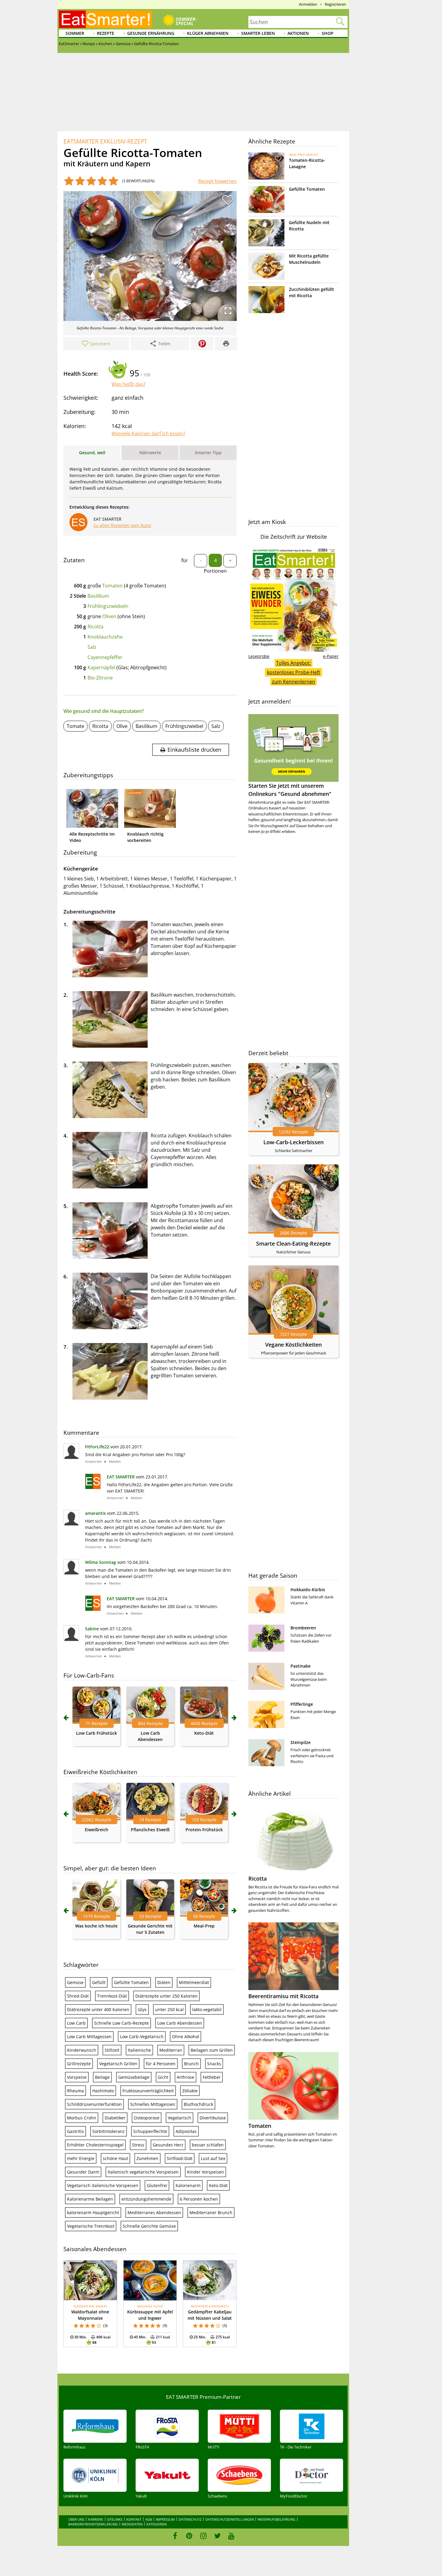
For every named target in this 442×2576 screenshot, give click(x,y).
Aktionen (298, 33)
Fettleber (212, 2077)
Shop (328, 33)
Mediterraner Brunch (211, 2212)
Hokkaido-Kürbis (308, 1590)
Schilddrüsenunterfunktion (94, 2104)
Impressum (165, 2519)
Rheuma (75, 2091)
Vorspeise (77, 2077)
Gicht (163, 2077)
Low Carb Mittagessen (89, 2037)
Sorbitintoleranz (109, 2131)
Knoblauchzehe (105, 637)
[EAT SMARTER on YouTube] (231, 2536)
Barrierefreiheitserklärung (93, 2524)
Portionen (215, 571)
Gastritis (75, 2131)
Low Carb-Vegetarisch (142, 2037)
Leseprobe (259, 656)
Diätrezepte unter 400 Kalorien (98, 2009)
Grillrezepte (79, 2064)
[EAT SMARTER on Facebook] (175, 2536)
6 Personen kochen (199, 2199)
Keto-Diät (204, 1733)
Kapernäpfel (101, 667)
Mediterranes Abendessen (154, 2212)
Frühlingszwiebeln (108, 606)
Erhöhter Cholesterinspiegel (95, 2145)
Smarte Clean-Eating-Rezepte (293, 1243)
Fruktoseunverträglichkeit (148, 2091)
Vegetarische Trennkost (91, 2226)
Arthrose (186, 2077)
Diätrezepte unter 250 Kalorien (166, 1996)
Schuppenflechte (150, 2131)
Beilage (102, 2077)
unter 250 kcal (169, 2009)
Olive (122, 726)
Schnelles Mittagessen (153, 2104)
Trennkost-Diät (112, 1996)
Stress (138, 2145)
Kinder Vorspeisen (206, 2172)
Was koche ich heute (96, 1926)
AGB (149, 2519)
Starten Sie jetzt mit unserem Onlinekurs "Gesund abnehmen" (290, 790)
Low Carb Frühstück (97, 1733)
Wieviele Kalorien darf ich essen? (148, 433)
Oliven (109, 616)
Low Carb (76, 2023)
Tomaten (112, 586)
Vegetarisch (180, 2118)
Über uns (76, 2519)
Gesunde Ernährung (151, 33)
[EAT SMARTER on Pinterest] (189, 2536)
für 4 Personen (161, 2064)
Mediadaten (132, 2524)
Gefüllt (99, 1982)
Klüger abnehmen (208, 33)
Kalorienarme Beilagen (90, 2199)
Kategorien (157, 2524)
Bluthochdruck (198, 2104)
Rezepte (106, 33)
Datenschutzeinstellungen (230, 2519)
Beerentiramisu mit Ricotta (283, 1996)
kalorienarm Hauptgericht (93, 2212)
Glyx (142, 2009)
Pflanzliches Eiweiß (150, 1830)
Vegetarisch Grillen (118, 2064)
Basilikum (98, 596)
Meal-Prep (204, 1926)
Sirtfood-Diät (180, 2158)
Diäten (164, 1982)
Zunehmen (147, 2158)
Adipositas (186, 2131)
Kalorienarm (188, 2185)
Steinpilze (301, 1742)
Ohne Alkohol (186, 2037)
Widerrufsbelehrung (276, 2519)
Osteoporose (147, 2118)
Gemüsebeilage (134, 2077)
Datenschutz (190, 2519)
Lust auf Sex (213, 2158)
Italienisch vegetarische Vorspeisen (143, 2172)
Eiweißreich (97, 1830)
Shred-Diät (78, 1996)
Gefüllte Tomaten (131, 1982)
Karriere (96, 2519)
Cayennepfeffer (105, 657)
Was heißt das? (129, 384)
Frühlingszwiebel (184, 726)
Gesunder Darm (83, 2172)
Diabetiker (115, 2118)
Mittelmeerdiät (194, 1982)
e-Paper (331, 656)
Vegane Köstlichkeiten (293, 1345)
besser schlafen (208, 2145)
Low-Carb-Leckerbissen (293, 1142)
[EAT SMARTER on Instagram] (203, 2536)
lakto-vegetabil (207, 2009)
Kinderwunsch (82, 2050)
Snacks (214, 2064)
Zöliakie (190, 2091)
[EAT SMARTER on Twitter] (217, 2536)
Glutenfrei (157, 2185)
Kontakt (134, 2519)
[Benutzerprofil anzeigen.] (93, 1487)
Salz (92, 647)
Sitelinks (115, 2519)
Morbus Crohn (82, 2118)
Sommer (75, 33)
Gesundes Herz (168, 2145)
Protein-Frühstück (204, 1830)
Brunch (191, 2064)
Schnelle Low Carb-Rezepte (121, 2023)
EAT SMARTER (121, 1477)
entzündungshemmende (146, 2199)
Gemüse (75, 1982)
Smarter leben (258, 33)
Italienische (139, 2050)
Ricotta (95, 627)
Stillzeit (112, 2050)
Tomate (75, 726)
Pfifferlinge (302, 1704)
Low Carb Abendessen (180, 2023)
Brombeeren (303, 1628)
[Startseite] (106, 19)
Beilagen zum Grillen (212, 2050)
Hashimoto (103, 2091)
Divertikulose (213, 2118)
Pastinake (301, 1666)
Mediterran (171, 2050)
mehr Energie (81, 2158)
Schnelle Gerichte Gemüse (149, 2226)
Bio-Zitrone (100, 678)
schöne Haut (115, 2158)
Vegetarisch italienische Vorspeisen (103, 2185)
